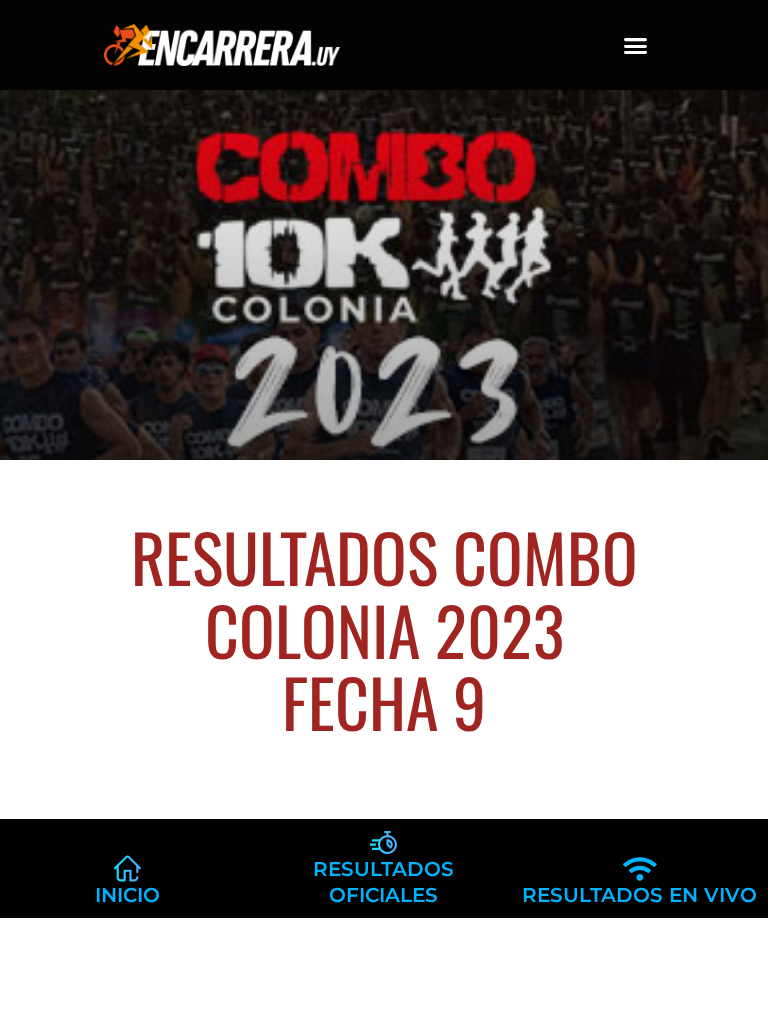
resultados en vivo (639, 895)
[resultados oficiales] (383, 842)
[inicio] (127, 868)
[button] (636, 45)
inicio (127, 895)
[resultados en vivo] (639, 868)
